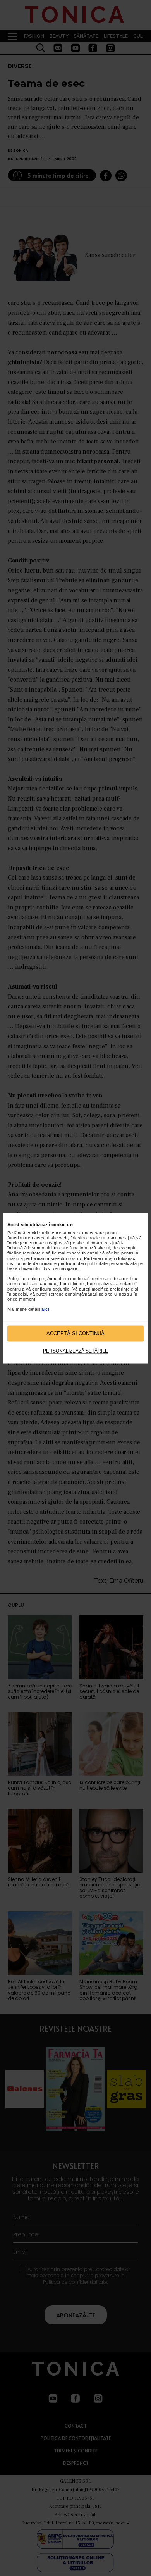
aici (45, 1310)
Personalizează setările (75, 1351)
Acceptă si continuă (75, 1333)
